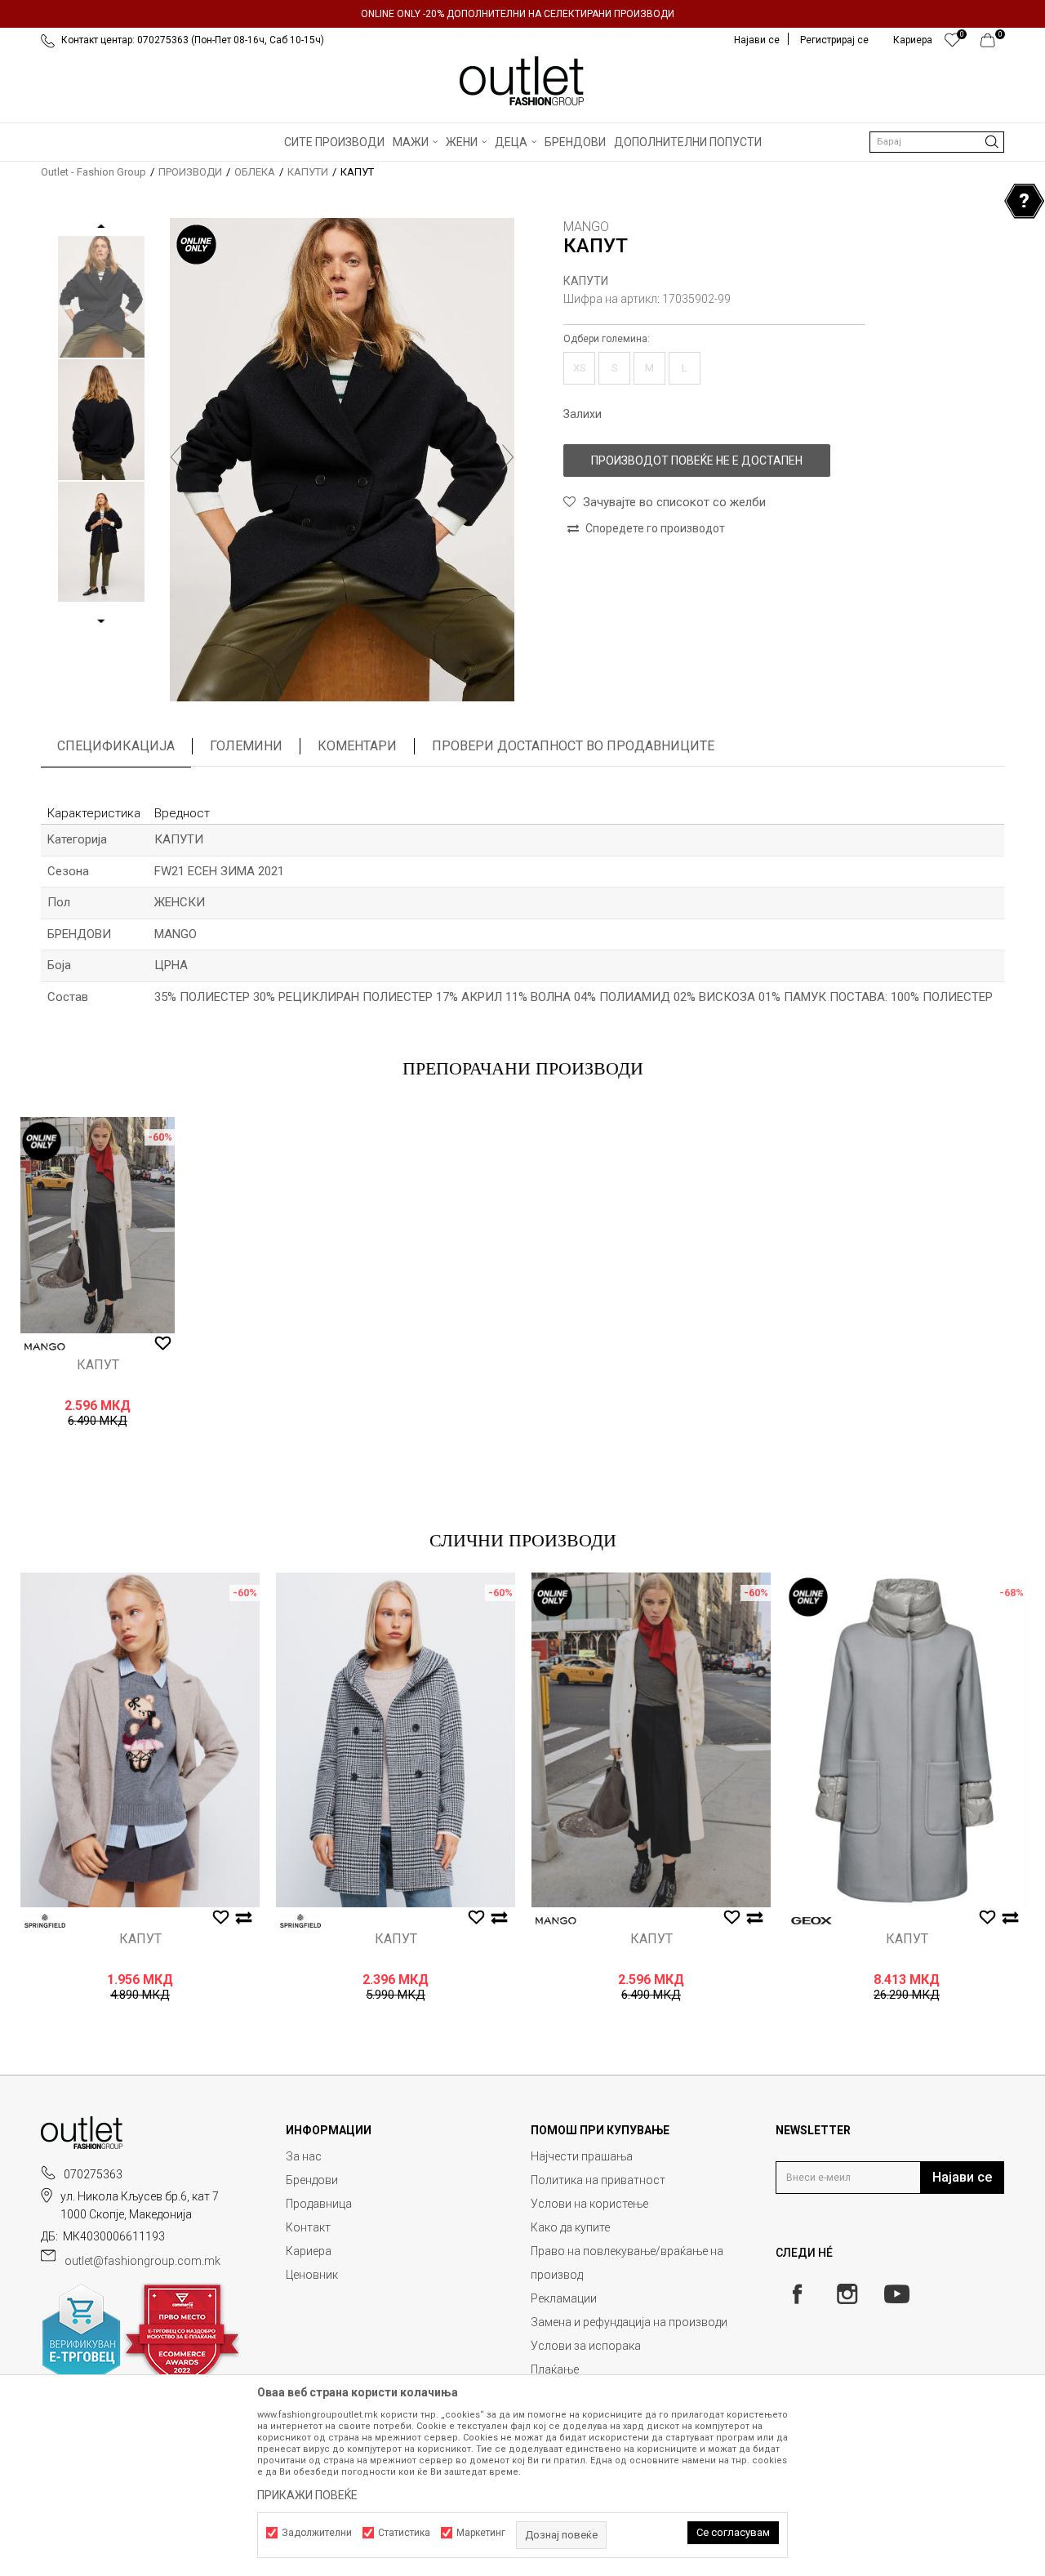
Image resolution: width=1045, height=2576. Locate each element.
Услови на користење (589, 2204)
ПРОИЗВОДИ (190, 172)
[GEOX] (812, 1921)
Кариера (309, 2251)
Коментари (357, 746)
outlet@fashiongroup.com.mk (142, 2261)
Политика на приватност (598, 2180)
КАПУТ (98, 1365)
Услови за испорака (586, 2346)
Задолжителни (317, 2533)
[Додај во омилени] (163, 1344)
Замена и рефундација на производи (629, 2322)
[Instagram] (847, 2294)
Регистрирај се (834, 40)
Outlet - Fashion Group (93, 172)
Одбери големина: (607, 339)
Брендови (312, 2180)
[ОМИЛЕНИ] (952, 44)
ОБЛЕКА (255, 172)
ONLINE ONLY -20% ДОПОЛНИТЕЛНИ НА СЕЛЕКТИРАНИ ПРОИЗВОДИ (518, 14)
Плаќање (555, 2369)
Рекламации (564, 2298)
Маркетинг (481, 2533)
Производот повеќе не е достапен (697, 460)
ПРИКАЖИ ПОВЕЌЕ (307, 2495)
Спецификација (116, 746)
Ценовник (312, 2275)
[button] (937, 142)
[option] (522, 14)
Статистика (404, 2533)
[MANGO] (45, 1347)
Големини (246, 746)
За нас (304, 2156)
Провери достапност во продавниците (573, 746)
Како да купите (570, 2227)
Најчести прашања (582, 2156)
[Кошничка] (992, 44)
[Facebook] (797, 2294)
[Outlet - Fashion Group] (522, 81)
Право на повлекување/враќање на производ (627, 2263)
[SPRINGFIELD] (45, 1921)
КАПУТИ (308, 172)
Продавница (319, 2204)
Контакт (308, 2227)
